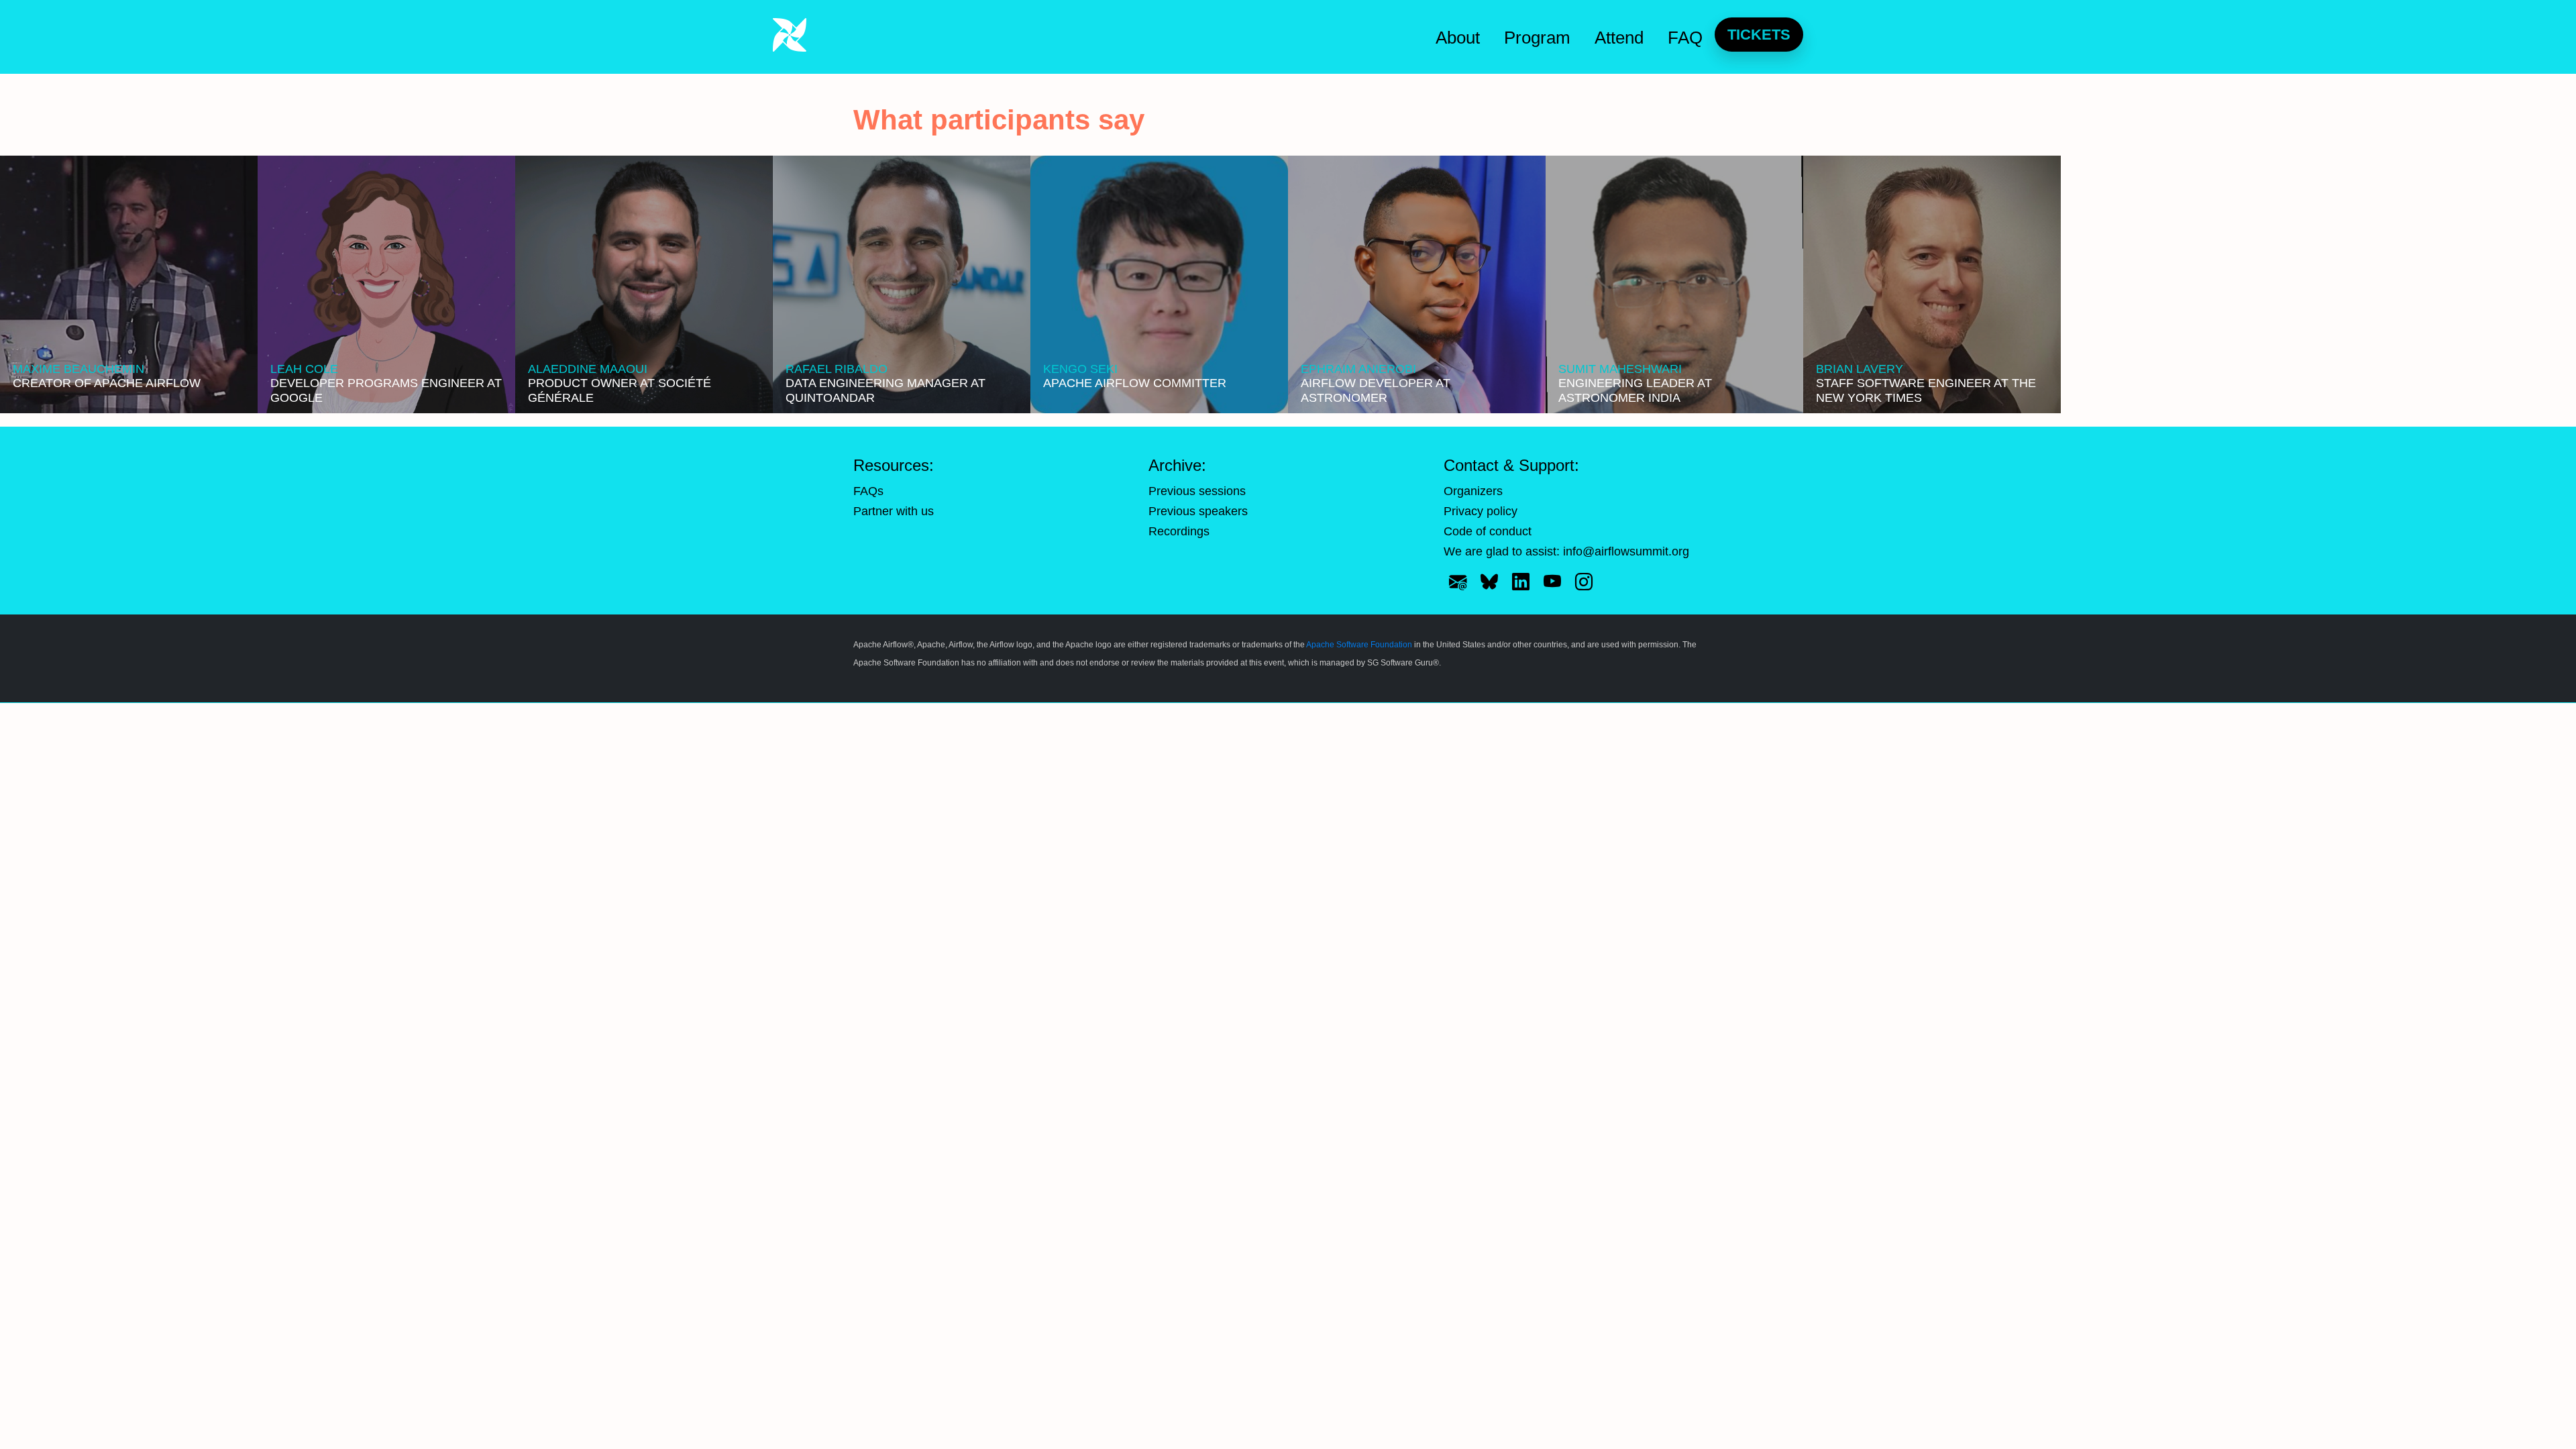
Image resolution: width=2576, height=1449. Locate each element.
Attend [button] (1619, 38)
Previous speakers (1198, 511)
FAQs (868, 491)
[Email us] (1458, 582)
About (1458, 38)
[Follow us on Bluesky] (1489, 582)
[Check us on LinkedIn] (1521, 582)
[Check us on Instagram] (1584, 582)
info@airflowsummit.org (1626, 551)
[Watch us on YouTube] (1552, 582)
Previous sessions (1197, 491)
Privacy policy (1481, 511)
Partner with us (894, 511)
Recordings (1179, 531)
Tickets (1759, 35)
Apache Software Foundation (1359, 645)
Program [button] (1537, 38)
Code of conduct (1488, 531)
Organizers (1473, 491)
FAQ (1685, 38)
